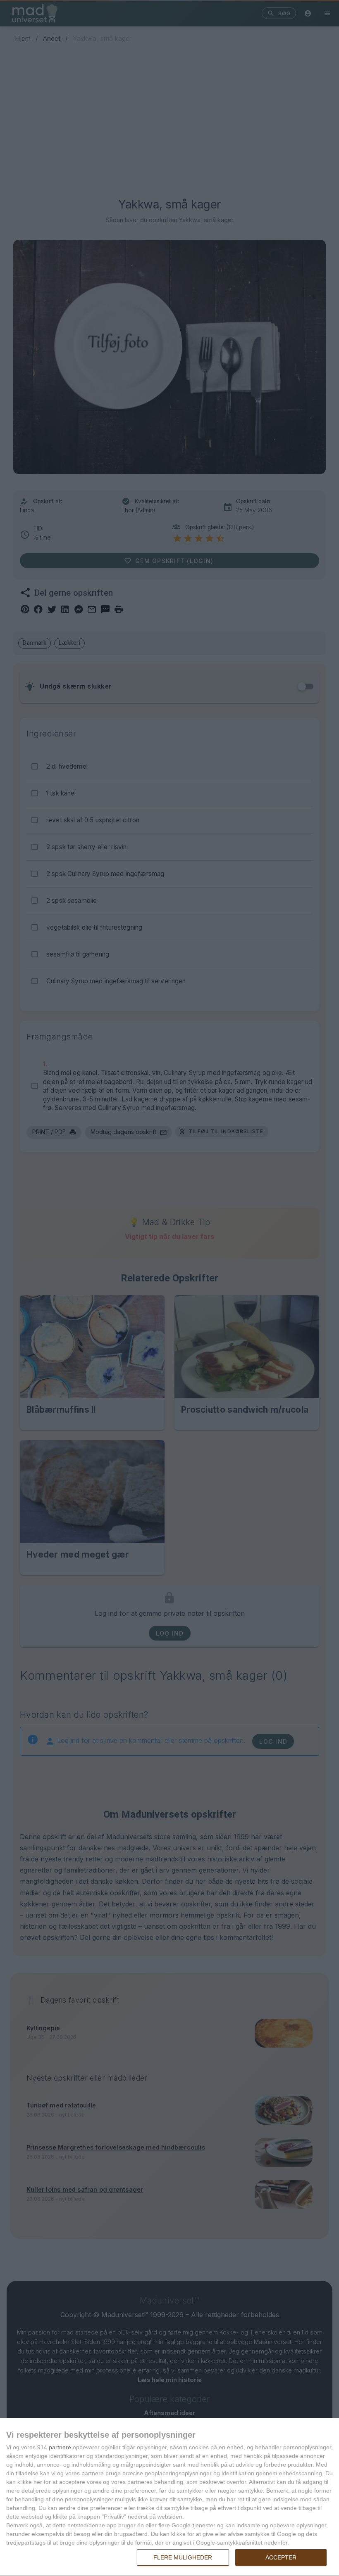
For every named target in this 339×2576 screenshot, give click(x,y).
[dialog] (169, 2497)
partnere (60, 2447)
